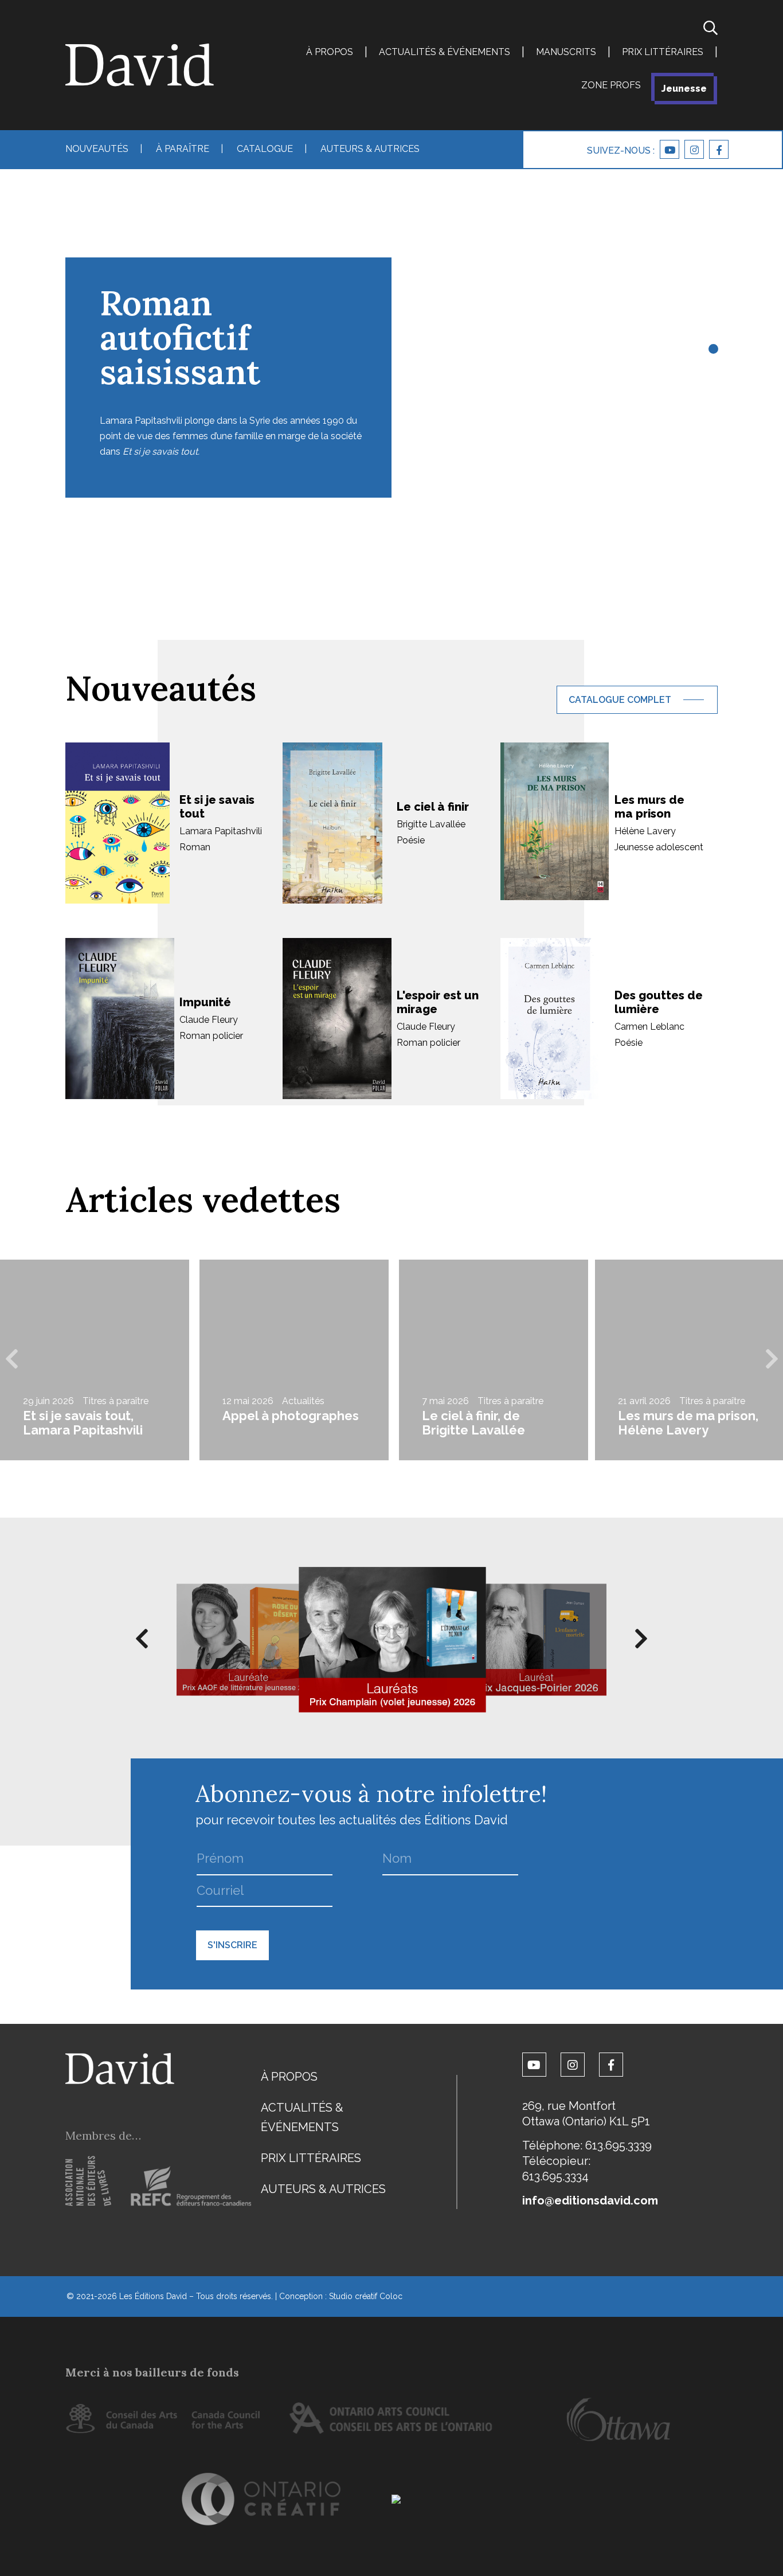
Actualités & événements (445, 52)
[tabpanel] (391, 333)
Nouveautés (97, 149)
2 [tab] (712, 367)
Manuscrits (566, 52)
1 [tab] (712, 350)
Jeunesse (684, 89)
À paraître (183, 149)
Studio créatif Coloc (366, 2296)
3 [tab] (712, 384)
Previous (11, 1360)
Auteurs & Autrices (370, 149)
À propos (330, 52)
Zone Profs (611, 85)
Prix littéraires (663, 52)
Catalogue (265, 149)
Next (772, 1360)
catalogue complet (620, 700)
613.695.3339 (618, 2145)
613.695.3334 (555, 2176)
